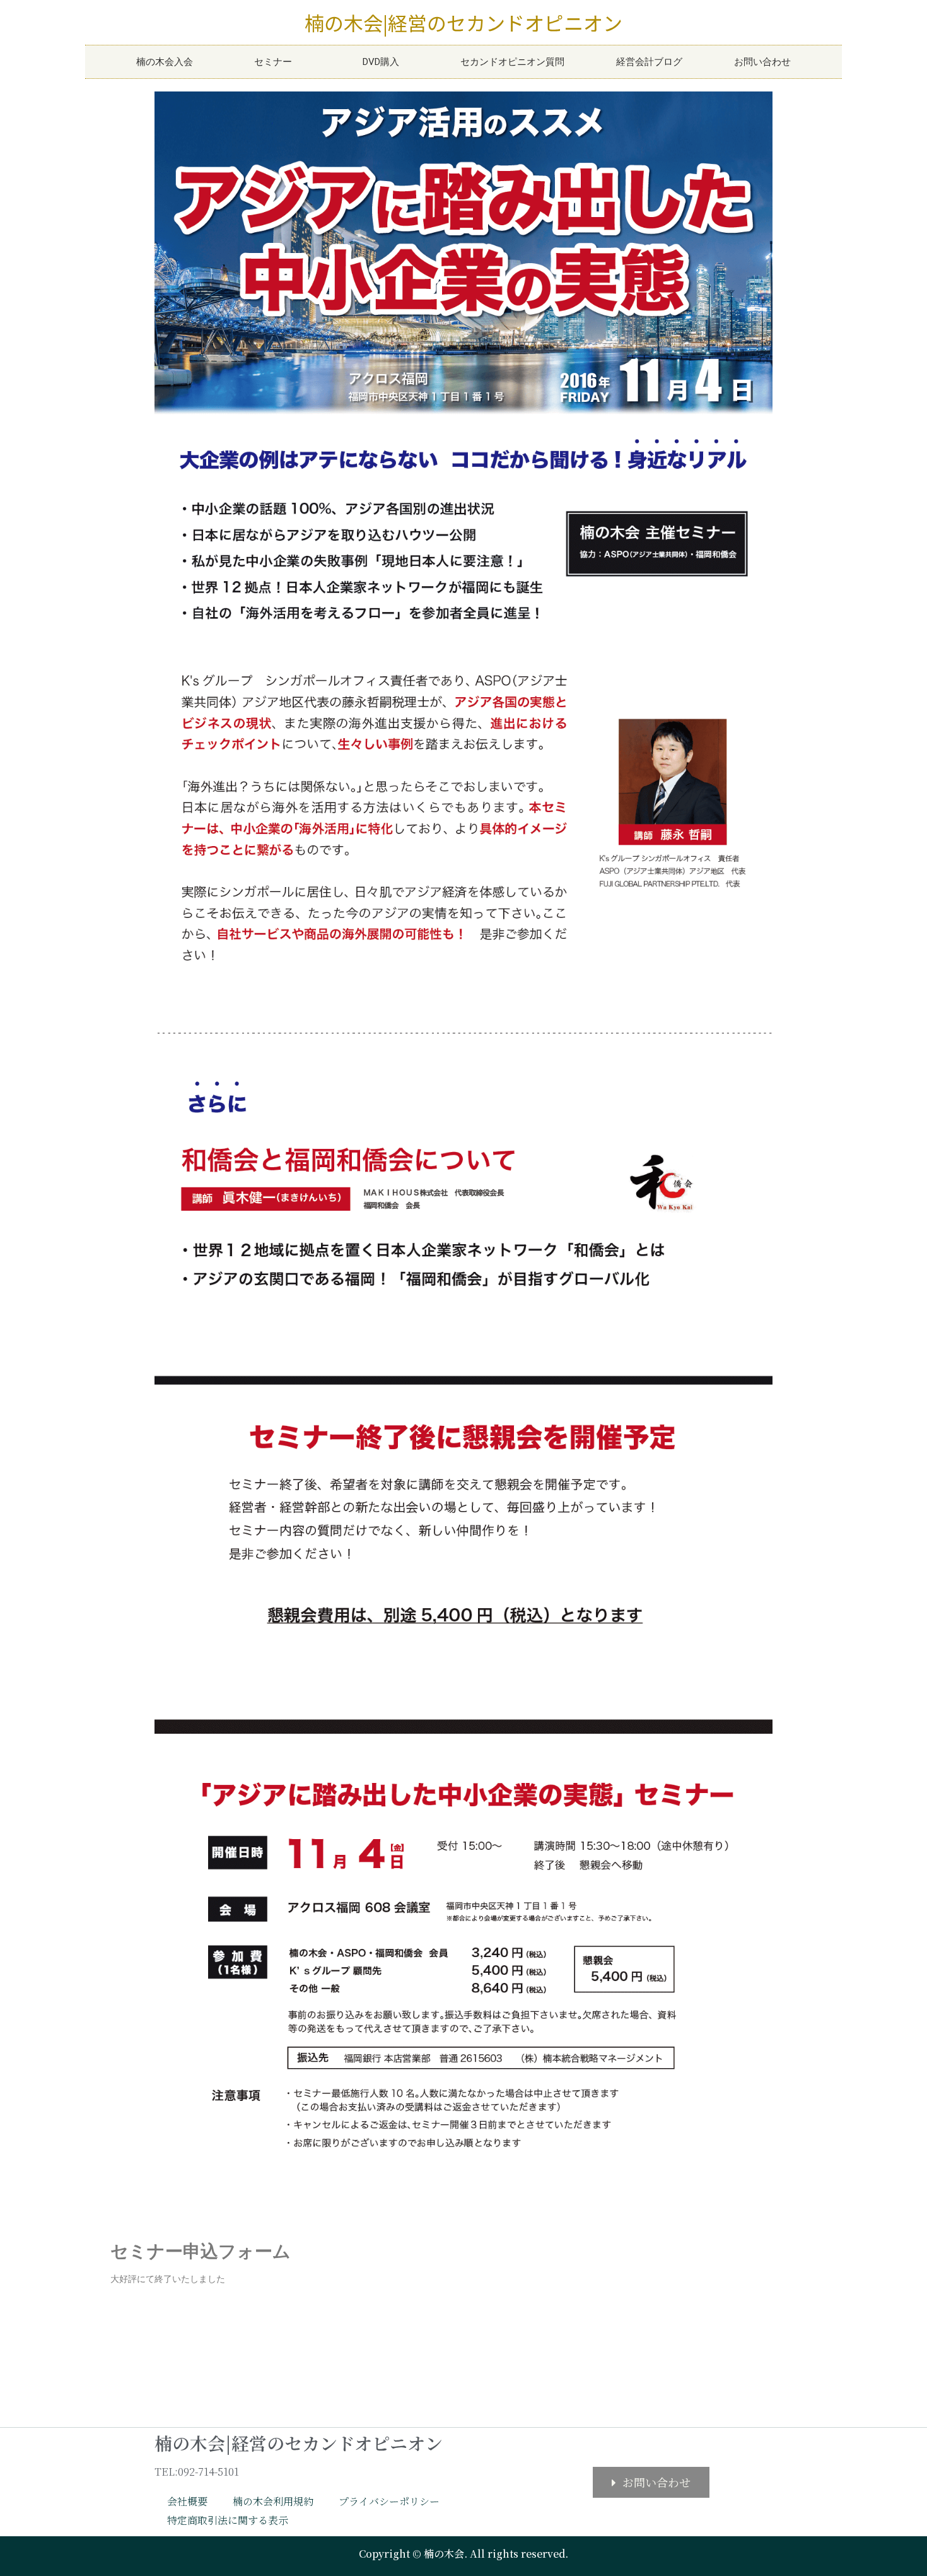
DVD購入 (381, 62)
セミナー (273, 62)
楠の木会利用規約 (273, 2501)
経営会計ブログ (649, 62)
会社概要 (187, 2501)
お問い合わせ (762, 62)
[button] (651, 2482)
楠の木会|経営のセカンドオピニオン (463, 22)
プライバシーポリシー (389, 2501)
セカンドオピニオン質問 (512, 62)
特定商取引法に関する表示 (228, 2520)
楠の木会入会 (165, 62)
